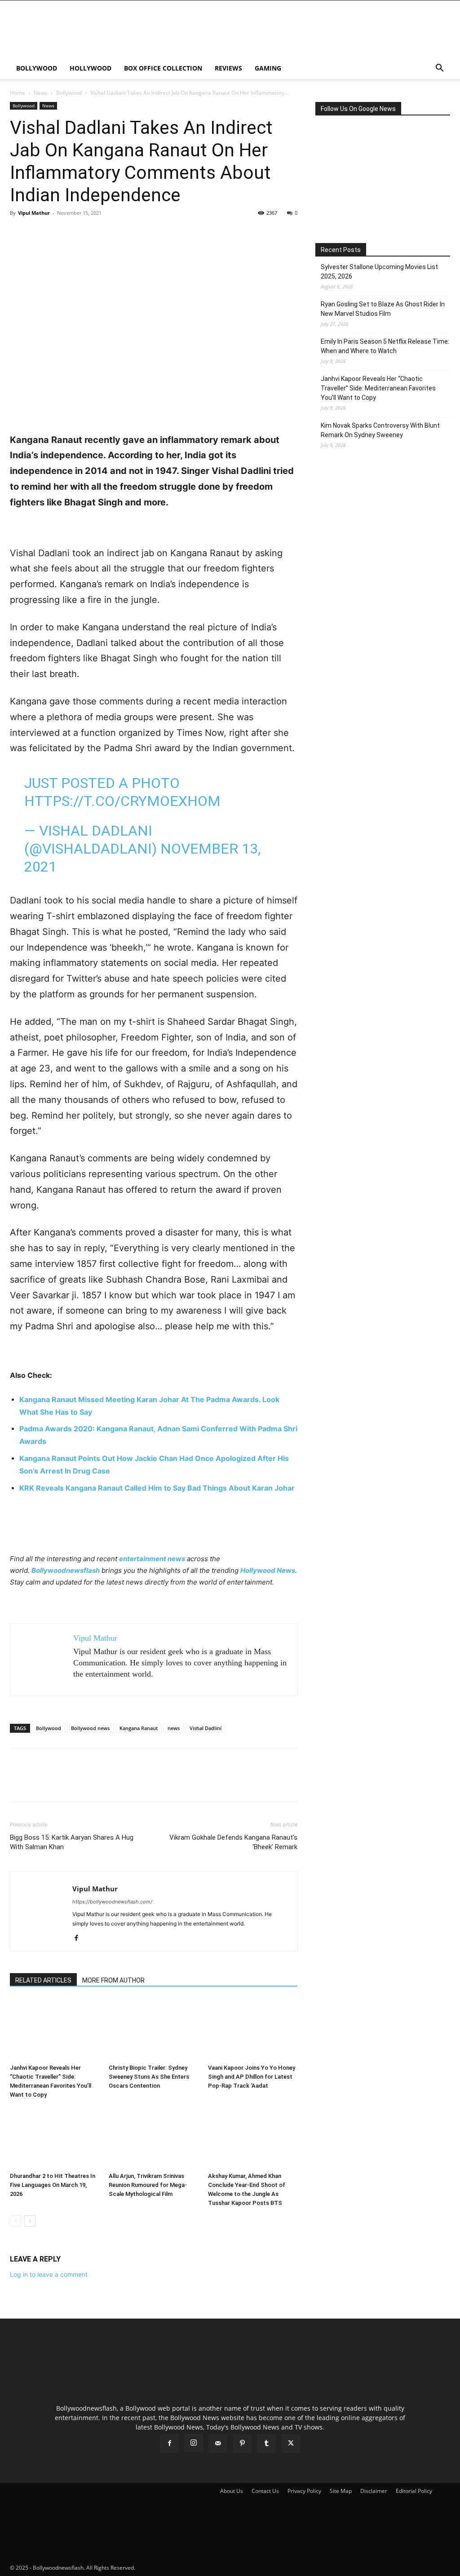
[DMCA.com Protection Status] (204, 2568)
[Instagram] (194, 2443)
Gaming (268, 68)
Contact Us (265, 2491)
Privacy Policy (304, 2491)
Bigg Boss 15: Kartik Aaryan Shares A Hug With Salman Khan (72, 1842)
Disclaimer (374, 2491)
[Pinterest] (60, 233)
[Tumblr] (266, 2443)
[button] (439, 69)
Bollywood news (90, 1728)
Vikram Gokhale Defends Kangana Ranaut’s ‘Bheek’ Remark (233, 1842)
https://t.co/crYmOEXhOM (122, 801)
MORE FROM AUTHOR (113, 1980)
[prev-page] (15, 2221)
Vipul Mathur (34, 213)
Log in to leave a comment (49, 2274)
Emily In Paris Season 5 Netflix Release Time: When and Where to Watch (385, 346)
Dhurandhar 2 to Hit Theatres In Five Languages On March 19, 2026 (53, 2185)
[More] (102, 233)
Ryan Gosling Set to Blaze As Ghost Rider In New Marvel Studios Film (383, 309)
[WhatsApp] (81, 233)
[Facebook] (19, 233)
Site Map (341, 2491)
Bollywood (37, 68)
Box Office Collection (163, 68)
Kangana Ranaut (139, 1728)
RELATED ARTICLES (43, 1980)
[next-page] (30, 2221)
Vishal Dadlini (206, 1728)
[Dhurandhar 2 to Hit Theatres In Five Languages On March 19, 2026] (55, 2138)
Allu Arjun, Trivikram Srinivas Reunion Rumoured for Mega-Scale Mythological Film (148, 2185)
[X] (40, 233)
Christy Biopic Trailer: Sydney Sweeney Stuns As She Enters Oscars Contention (149, 2077)
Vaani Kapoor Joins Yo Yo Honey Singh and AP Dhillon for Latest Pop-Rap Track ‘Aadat (252, 2077)
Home (18, 93)
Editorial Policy (414, 2491)
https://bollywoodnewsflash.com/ (112, 1902)
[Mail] (218, 2443)
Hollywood (91, 68)
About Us (232, 2491)
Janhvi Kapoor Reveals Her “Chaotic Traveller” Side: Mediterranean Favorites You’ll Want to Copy (378, 388)
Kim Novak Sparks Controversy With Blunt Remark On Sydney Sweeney (380, 430)
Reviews (228, 68)
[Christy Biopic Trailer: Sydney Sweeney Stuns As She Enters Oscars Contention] (153, 2029)
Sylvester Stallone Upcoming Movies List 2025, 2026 (379, 272)
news (174, 1728)
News (41, 93)
